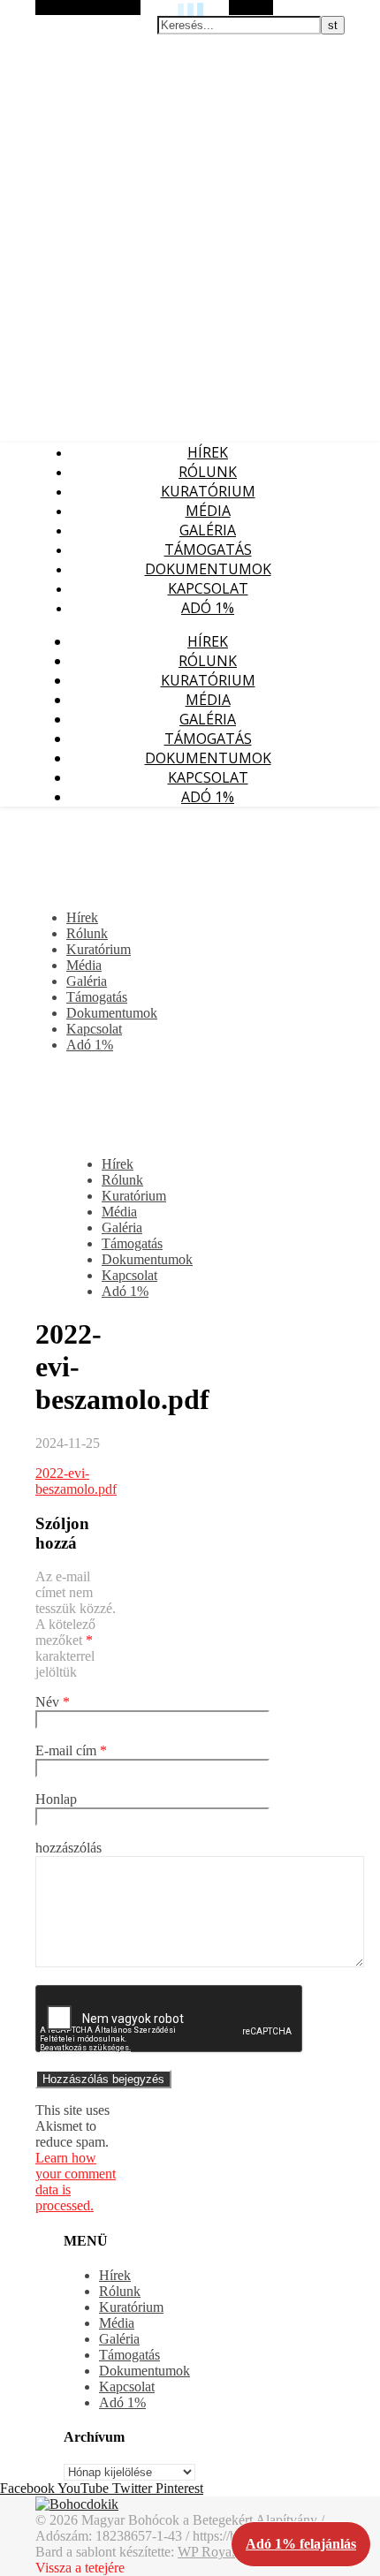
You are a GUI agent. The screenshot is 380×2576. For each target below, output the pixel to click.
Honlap (56, 1799)
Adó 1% (208, 608)
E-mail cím (71, 1750)
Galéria (208, 530)
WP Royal (206, 2552)
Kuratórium (208, 491)
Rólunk (208, 472)
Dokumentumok (208, 569)
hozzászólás (68, 1848)
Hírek (208, 452)
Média (208, 511)
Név (53, 1702)
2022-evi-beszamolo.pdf (76, 1481)
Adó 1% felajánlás (301, 2544)
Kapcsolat (208, 588)
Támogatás (208, 549)
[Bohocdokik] (77, 2504)
